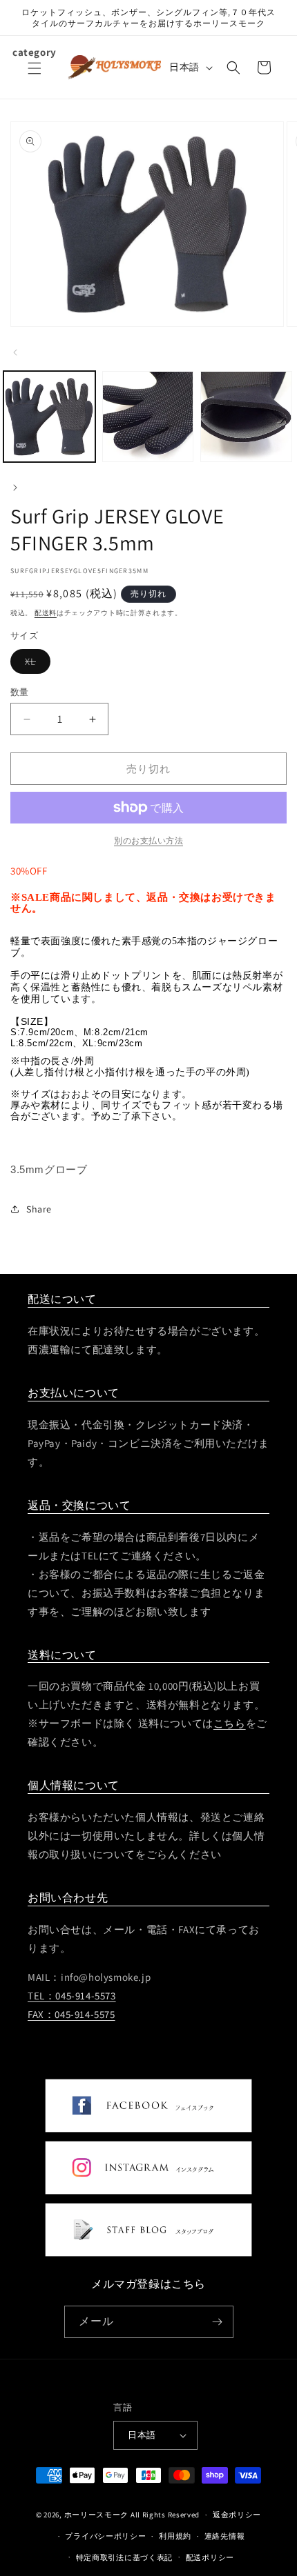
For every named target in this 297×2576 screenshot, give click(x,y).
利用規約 (175, 2536)
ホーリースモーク (97, 2515)
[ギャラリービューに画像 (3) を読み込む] (246, 417)
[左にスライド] (15, 352)
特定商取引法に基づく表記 (124, 2557)
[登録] (218, 2322)
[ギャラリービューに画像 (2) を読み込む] (148, 417)
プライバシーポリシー (105, 2536)
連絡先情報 (225, 2536)
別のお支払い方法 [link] (148, 840)
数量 (20, 692)
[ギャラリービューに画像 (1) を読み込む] (49, 417)
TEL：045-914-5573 (72, 1996)
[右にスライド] (15, 488)
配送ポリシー (210, 2557)
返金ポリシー (237, 2515)
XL (35, 664)
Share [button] (39, 1209)
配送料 (46, 613)
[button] (35, 77)
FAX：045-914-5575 (71, 2014)
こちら (230, 1723)
